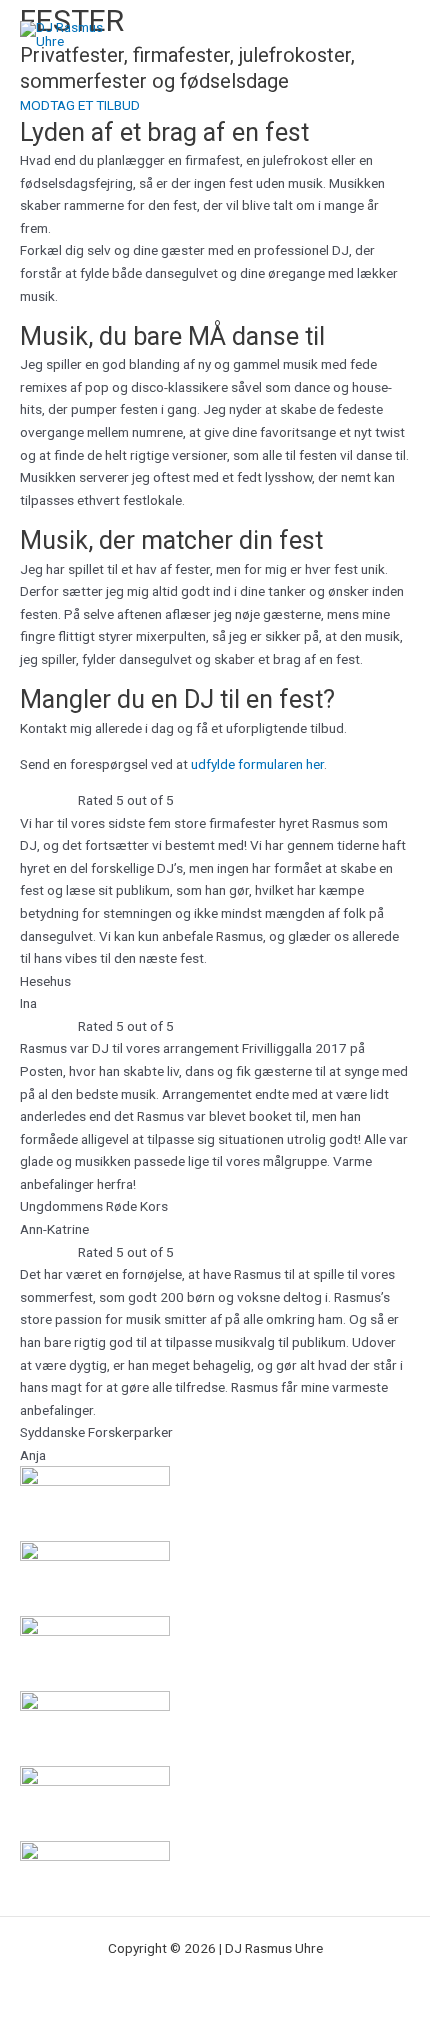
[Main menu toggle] (390, 35)
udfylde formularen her (257, 764)
